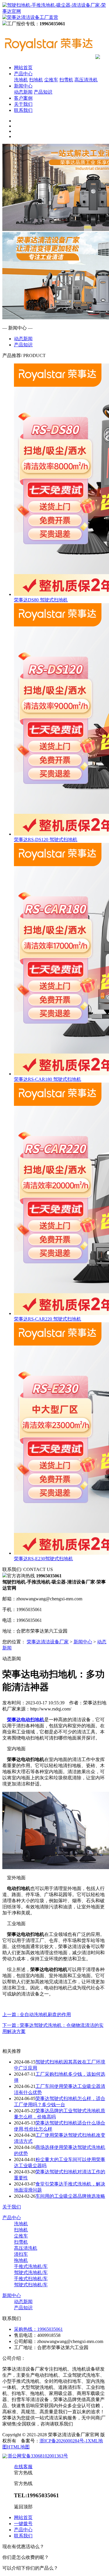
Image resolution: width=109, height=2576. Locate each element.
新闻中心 (23, 86)
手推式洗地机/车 (31, 2266)
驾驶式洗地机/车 (31, 2273)
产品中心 (23, 74)
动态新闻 (23, 92)
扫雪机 (66, 80)
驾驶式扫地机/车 (31, 2285)
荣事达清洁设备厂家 (48, 1642)
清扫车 (21, 2254)
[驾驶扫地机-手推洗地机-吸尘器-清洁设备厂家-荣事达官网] (49, 57)
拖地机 (21, 2260)
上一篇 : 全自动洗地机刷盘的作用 (37, 2015)
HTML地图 (18, 2447)
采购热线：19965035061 (38, 2329)
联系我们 (23, 110)
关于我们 (23, 104)
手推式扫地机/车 (31, 2279)
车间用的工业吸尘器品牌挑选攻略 (70, 2196)
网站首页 (23, 68)
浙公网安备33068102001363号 (38, 2456)
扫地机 (36, 80)
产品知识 (43, 92)
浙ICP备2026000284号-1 (64, 2441)
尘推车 (51, 80)
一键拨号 (23, 2524)
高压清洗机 (86, 80)
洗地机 (21, 80)
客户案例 (23, 98)
